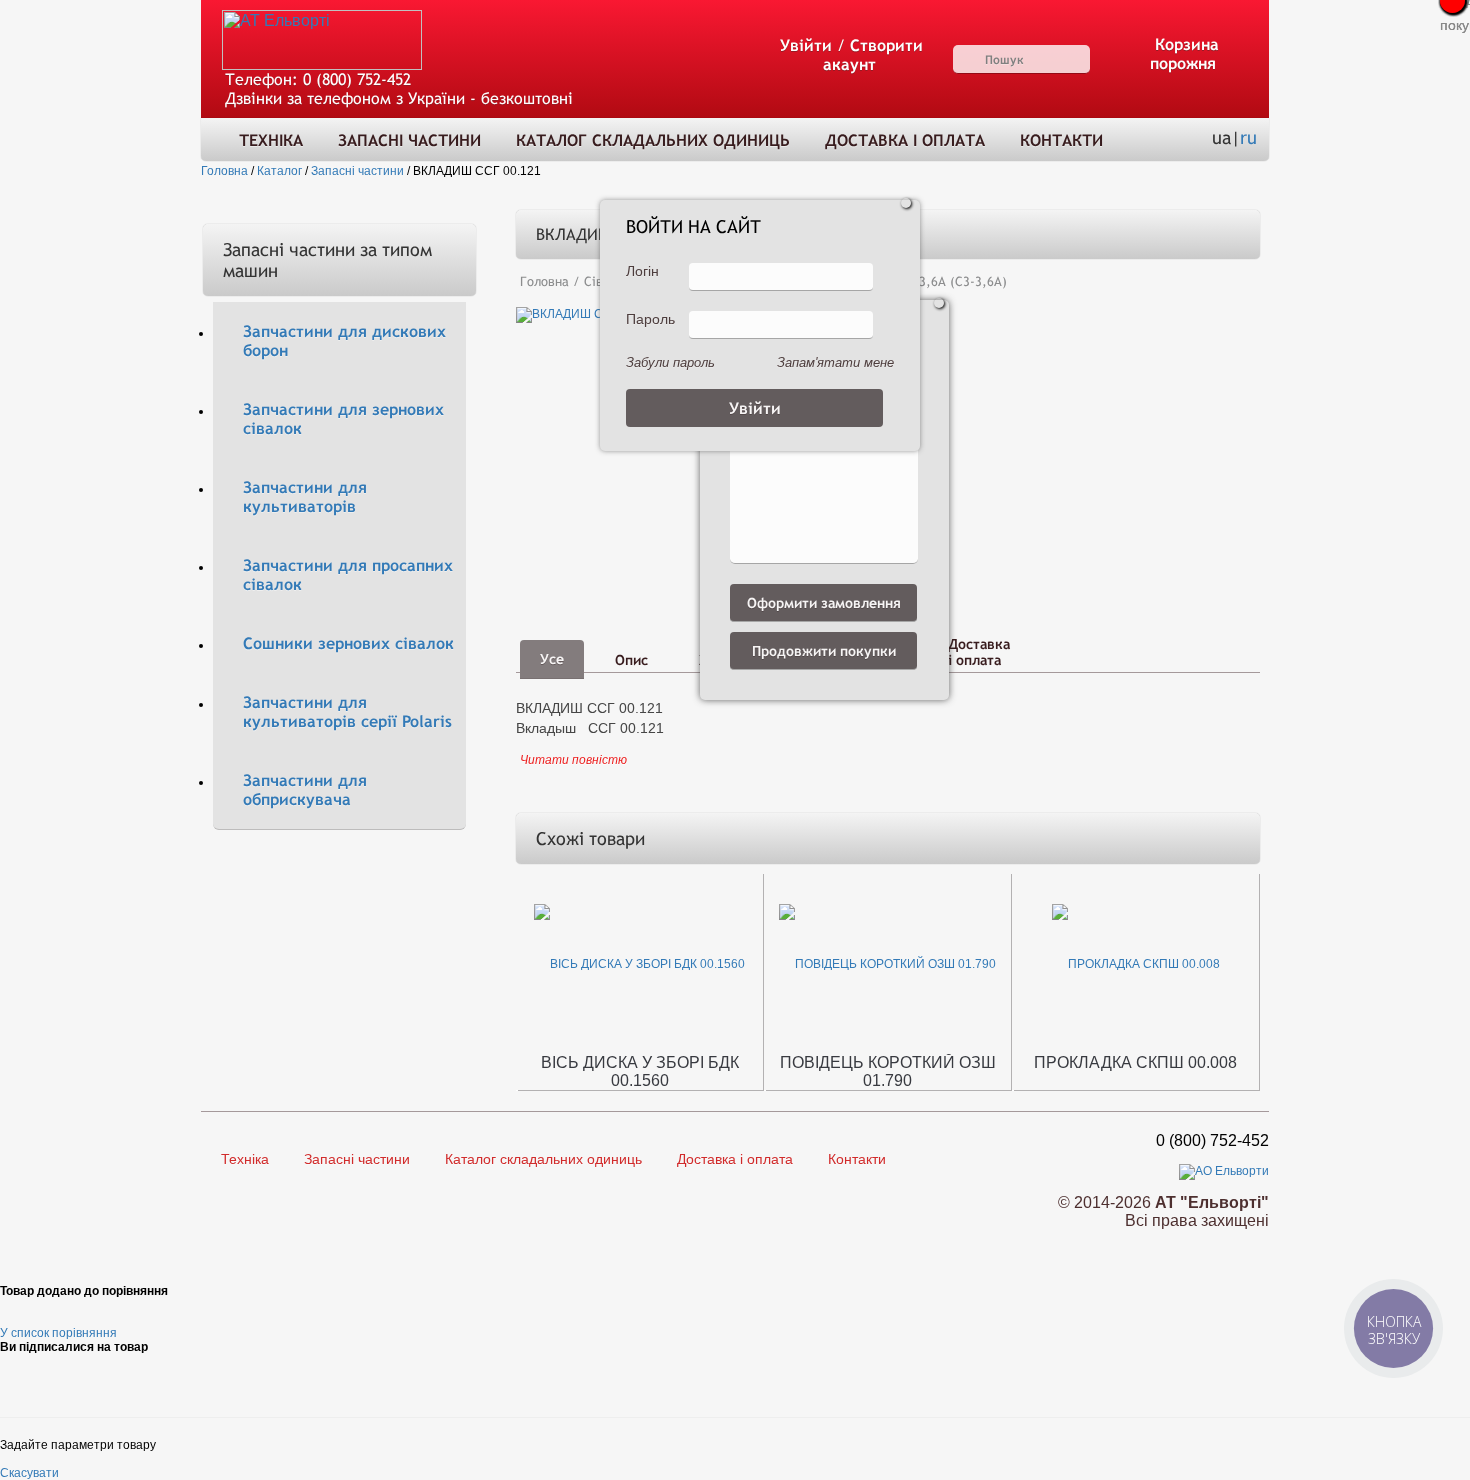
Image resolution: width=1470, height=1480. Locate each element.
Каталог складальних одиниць (653, 140)
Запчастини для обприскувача (305, 790)
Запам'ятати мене (835, 362)
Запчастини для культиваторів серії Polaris (347, 712)
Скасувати (29, 1473)
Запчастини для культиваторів (305, 497)
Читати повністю (573, 760)
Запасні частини (409, 140)
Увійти (806, 45)
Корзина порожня (1185, 54)
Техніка (271, 140)
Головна (544, 281)
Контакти (1061, 140)
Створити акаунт (873, 55)
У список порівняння (58, 1333)
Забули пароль (670, 362)
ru (1248, 137)
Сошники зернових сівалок (348, 643)
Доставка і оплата (905, 140)
